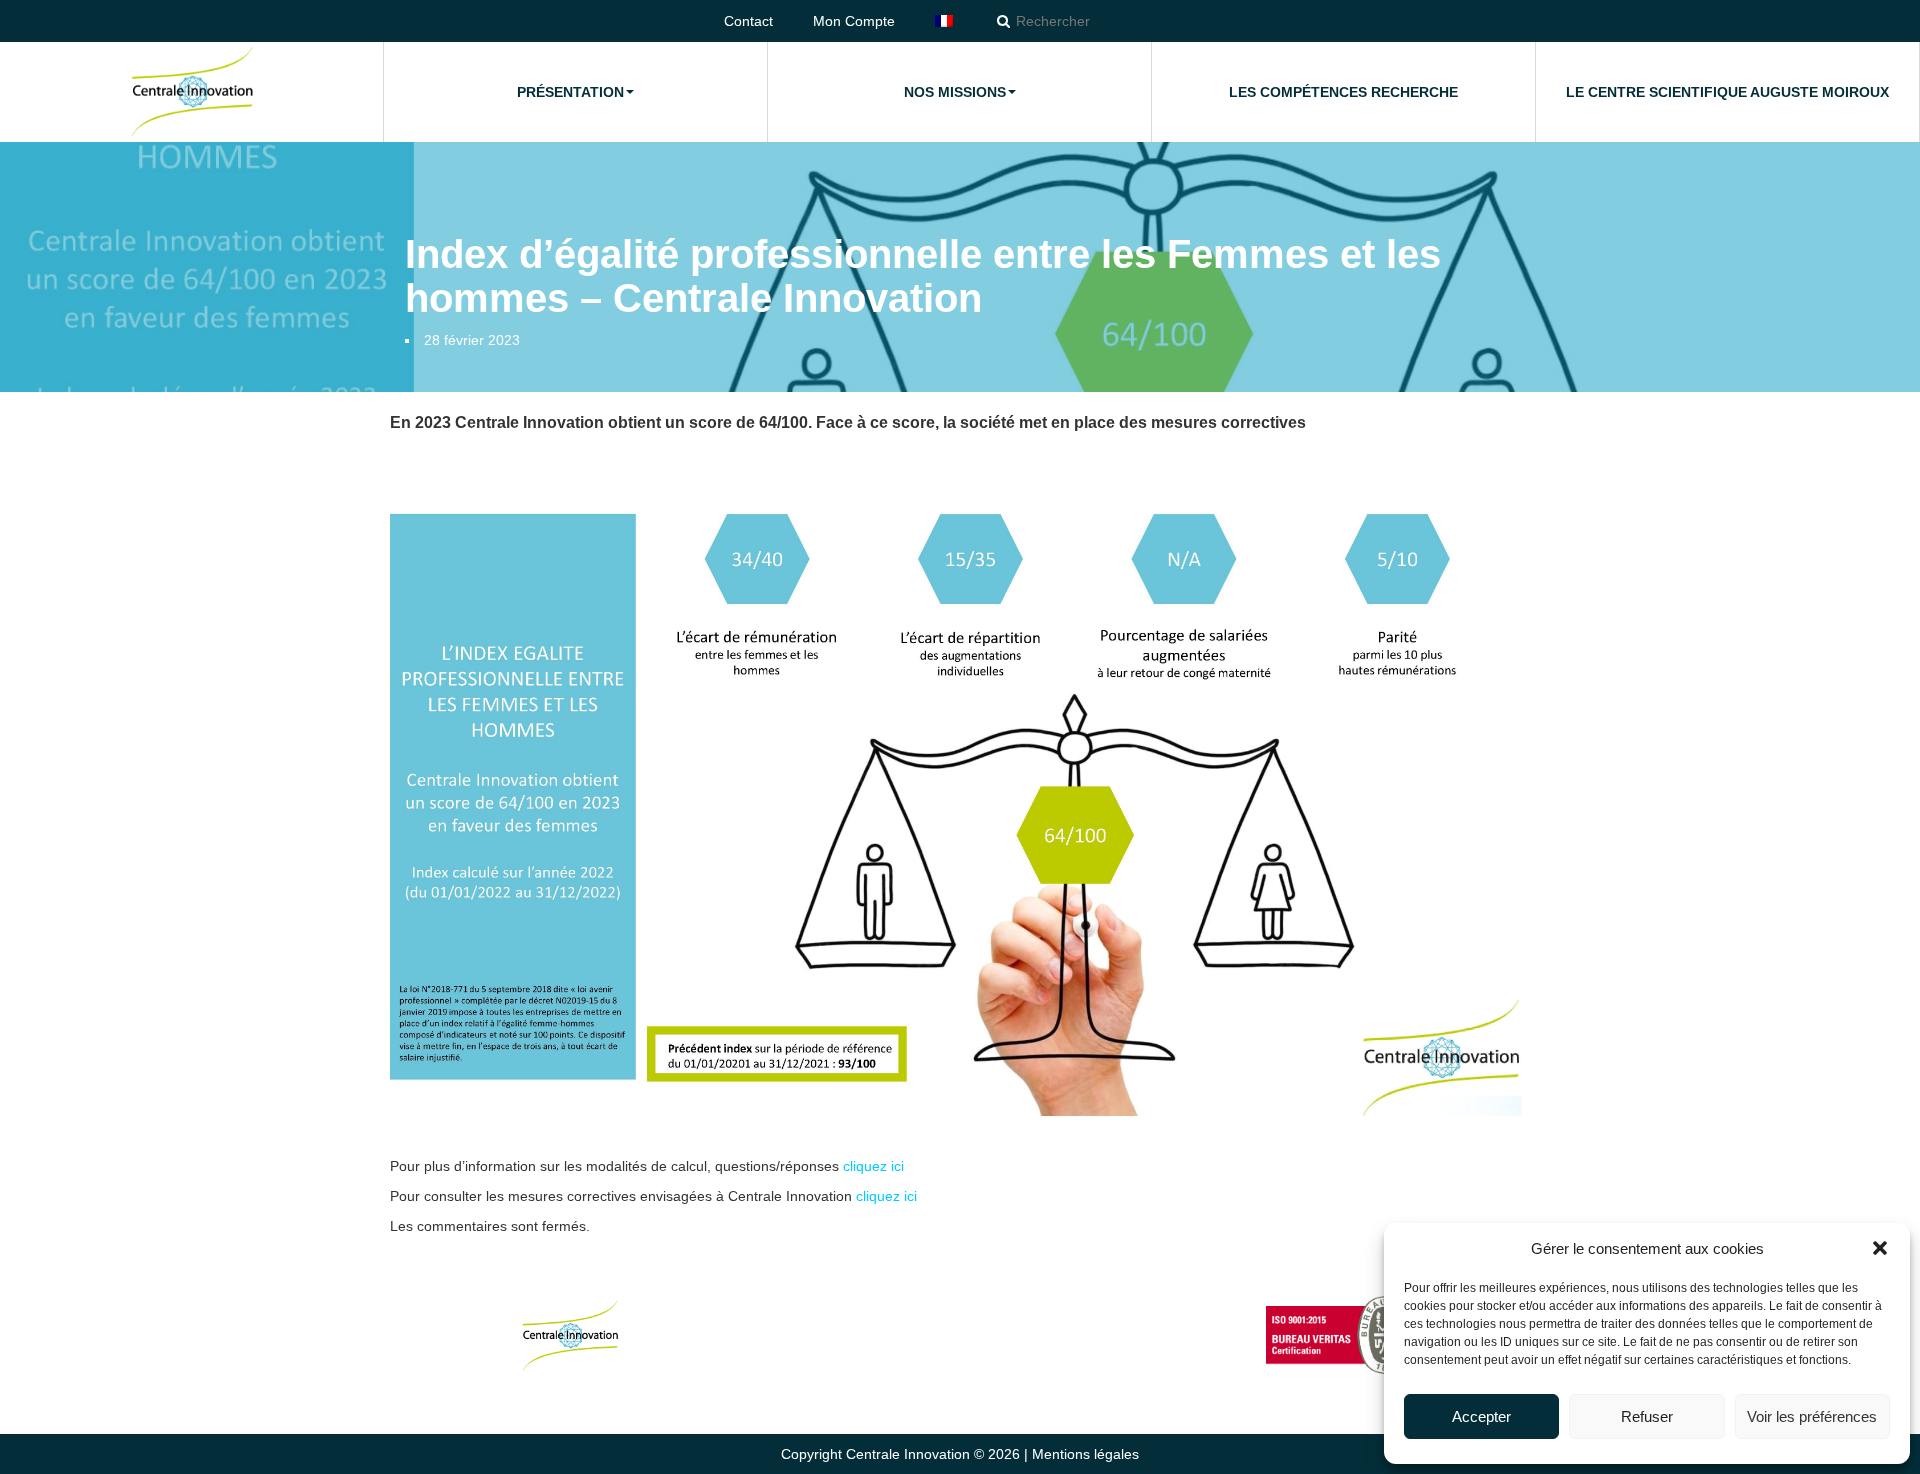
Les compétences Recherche (1343, 92)
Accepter (1481, 1416)
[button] (1880, 1248)
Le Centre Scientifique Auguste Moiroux (1727, 92)
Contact (748, 21)
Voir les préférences (1812, 1416)
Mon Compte (854, 21)
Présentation (570, 92)
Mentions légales (1085, 1454)
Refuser (1647, 1416)
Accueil (192, 92)
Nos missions (955, 92)
